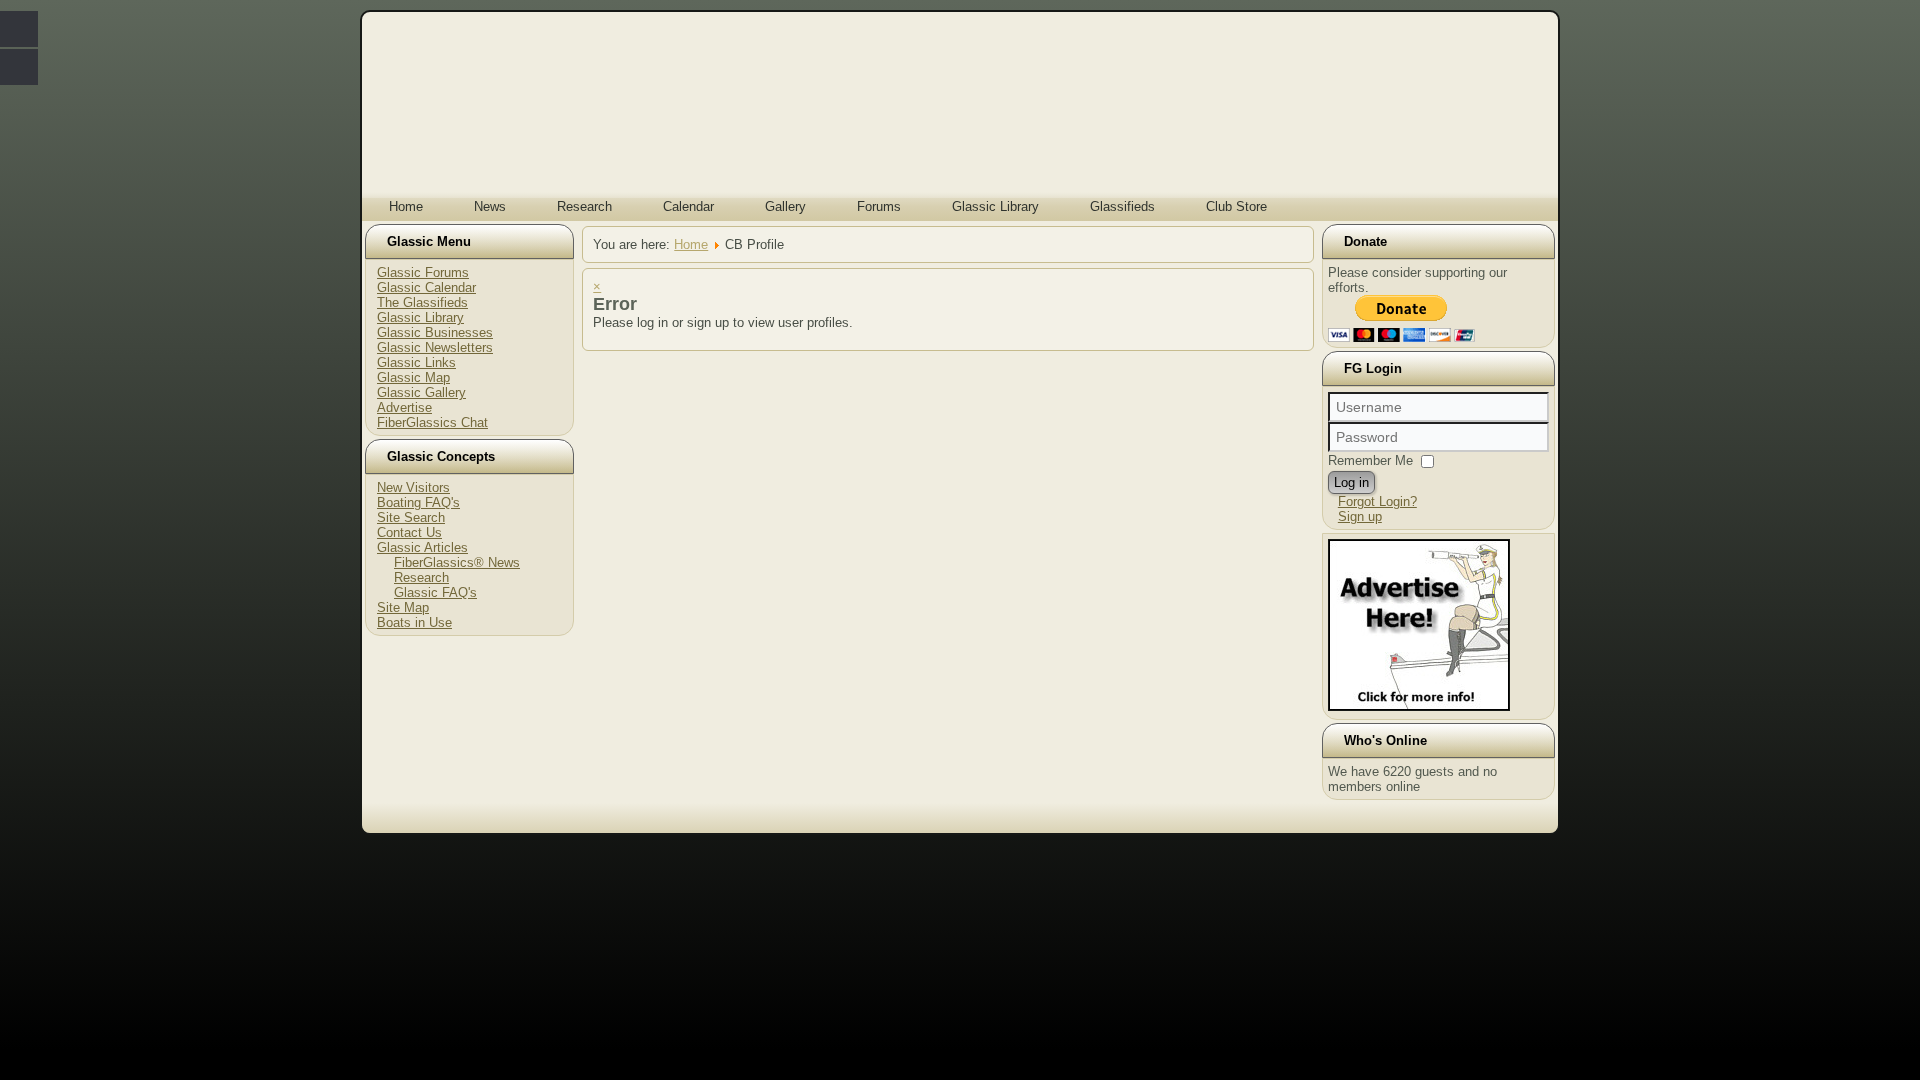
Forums (879, 206)
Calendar (688, 206)
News (490, 206)
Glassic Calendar (426, 287)
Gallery (785, 206)
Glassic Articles (422, 547)
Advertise (404, 407)
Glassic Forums (423, 272)
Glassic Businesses (435, 332)
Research (584, 206)
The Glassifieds (422, 302)
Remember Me (1370, 460)
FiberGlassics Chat (432, 422)
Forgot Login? (1377, 501)
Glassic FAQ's (435, 592)
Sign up (1360, 516)
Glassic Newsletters (435, 347)
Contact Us (409, 532)
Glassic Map (413, 377)
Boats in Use (414, 622)
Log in (1351, 482)
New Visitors (413, 487)
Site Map (403, 607)
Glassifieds (1122, 206)
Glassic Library (995, 206)
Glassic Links (416, 362)
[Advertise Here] (1419, 706)
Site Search (411, 517)
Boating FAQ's (418, 502)
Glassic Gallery (421, 392)
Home (406, 206)
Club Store (1236, 206)
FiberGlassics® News (457, 562)
